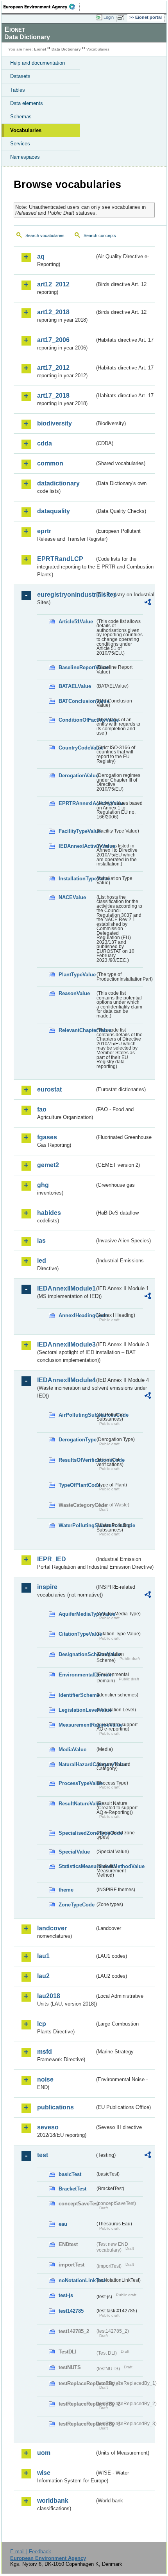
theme (66, 1890)
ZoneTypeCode (77, 1905)
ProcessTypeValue (77, 1783)
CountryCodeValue (77, 748)
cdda (45, 443)
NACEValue (72, 897)
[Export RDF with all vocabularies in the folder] (148, 603)
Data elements (27, 103)
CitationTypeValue (77, 1634)
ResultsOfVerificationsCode (77, 1460)
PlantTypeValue (77, 975)
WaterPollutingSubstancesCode (77, 1525)
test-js (66, 2295)
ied (42, 1261)
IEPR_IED (52, 1559)
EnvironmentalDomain (77, 1675)
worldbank (53, 2501)
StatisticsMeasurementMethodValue (77, 1866)
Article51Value (76, 622)
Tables (18, 90)
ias (41, 1241)
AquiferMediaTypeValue (77, 1614)
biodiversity (55, 423)
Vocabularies (26, 130)
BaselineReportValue (77, 667)
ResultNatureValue (77, 1804)
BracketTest (72, 2189)
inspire (47, 1587)
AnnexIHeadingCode (77, 1315)
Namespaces (25, 157)
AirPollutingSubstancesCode (77, 1415)
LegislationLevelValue (77, 1710)
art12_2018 (53, 312)
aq (41, 256)
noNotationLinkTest (77, 2280)
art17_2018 (53, 396)
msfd (45, 2052)
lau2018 (49, 1996)
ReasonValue (74, 993)
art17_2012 (53, 368)
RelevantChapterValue (77, 1030)
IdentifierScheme (77, 1695)
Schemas (21, 117)
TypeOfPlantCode (77, 1485)
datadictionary (58, 483)
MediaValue (72, 1750)
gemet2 (48, 1165)
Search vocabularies (45, 235)
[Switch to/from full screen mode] (122, 18)
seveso (48, 2127)
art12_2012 (53, 284)
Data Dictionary (66, 49)
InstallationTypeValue (77, 879)
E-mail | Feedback (31, 2552)
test (43, 2155)
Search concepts (100, 235)
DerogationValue (77, 776)
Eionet (40, 49)
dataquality (54, 511)
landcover (52, 1928)
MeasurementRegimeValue (77, 1725)
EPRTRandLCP (60, 559)
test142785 (71, 2311)
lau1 (43, 1956)
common (50, 463)
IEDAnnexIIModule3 (66, 1344)
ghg (43, 1185)
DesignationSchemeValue (77, 1654)
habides (49, 1213)
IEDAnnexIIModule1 (66, 1288)
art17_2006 (53, 340)
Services (20, 144)
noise (45, 2079)
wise (44, 2473)
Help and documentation (38, 63)
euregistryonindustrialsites (66, 595)
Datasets (20, 76)
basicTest (70, 2174)
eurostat (49, 1089)
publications (55, 2107)
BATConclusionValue (77, 701)
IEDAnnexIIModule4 (66, 1380)
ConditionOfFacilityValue (77, 720)
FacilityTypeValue (77, 831)
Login (109, 17)
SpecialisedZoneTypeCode (77, 1833)
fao (42, 1109)
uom (44, 2453)
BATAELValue (75, 686)
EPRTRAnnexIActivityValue (77, 803)
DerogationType (77, 1440)
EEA (42, 7)
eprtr (44, 531)
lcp (42, 2024)
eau (63, 2224)
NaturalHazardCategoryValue (77, 1764)
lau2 (43, 1976)
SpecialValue (74, 1852)
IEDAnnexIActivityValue (77, 846)
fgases (47, 1137)
